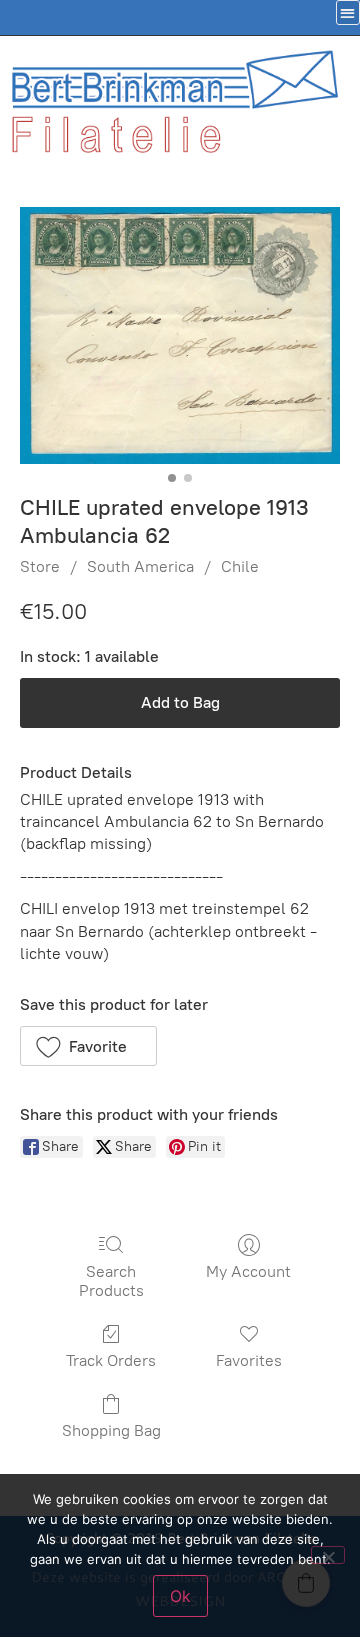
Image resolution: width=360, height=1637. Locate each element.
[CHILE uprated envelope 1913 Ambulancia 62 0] (180, 335)
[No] (328, 1555)
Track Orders (111, 1360)
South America (140, 566)
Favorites (249, 1360)
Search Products (111, 1281)
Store (40, 566)
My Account (248, 1271)
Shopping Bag (111, 1430)
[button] (88, 1046)
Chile (240, 566)
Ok (180, 1596)
